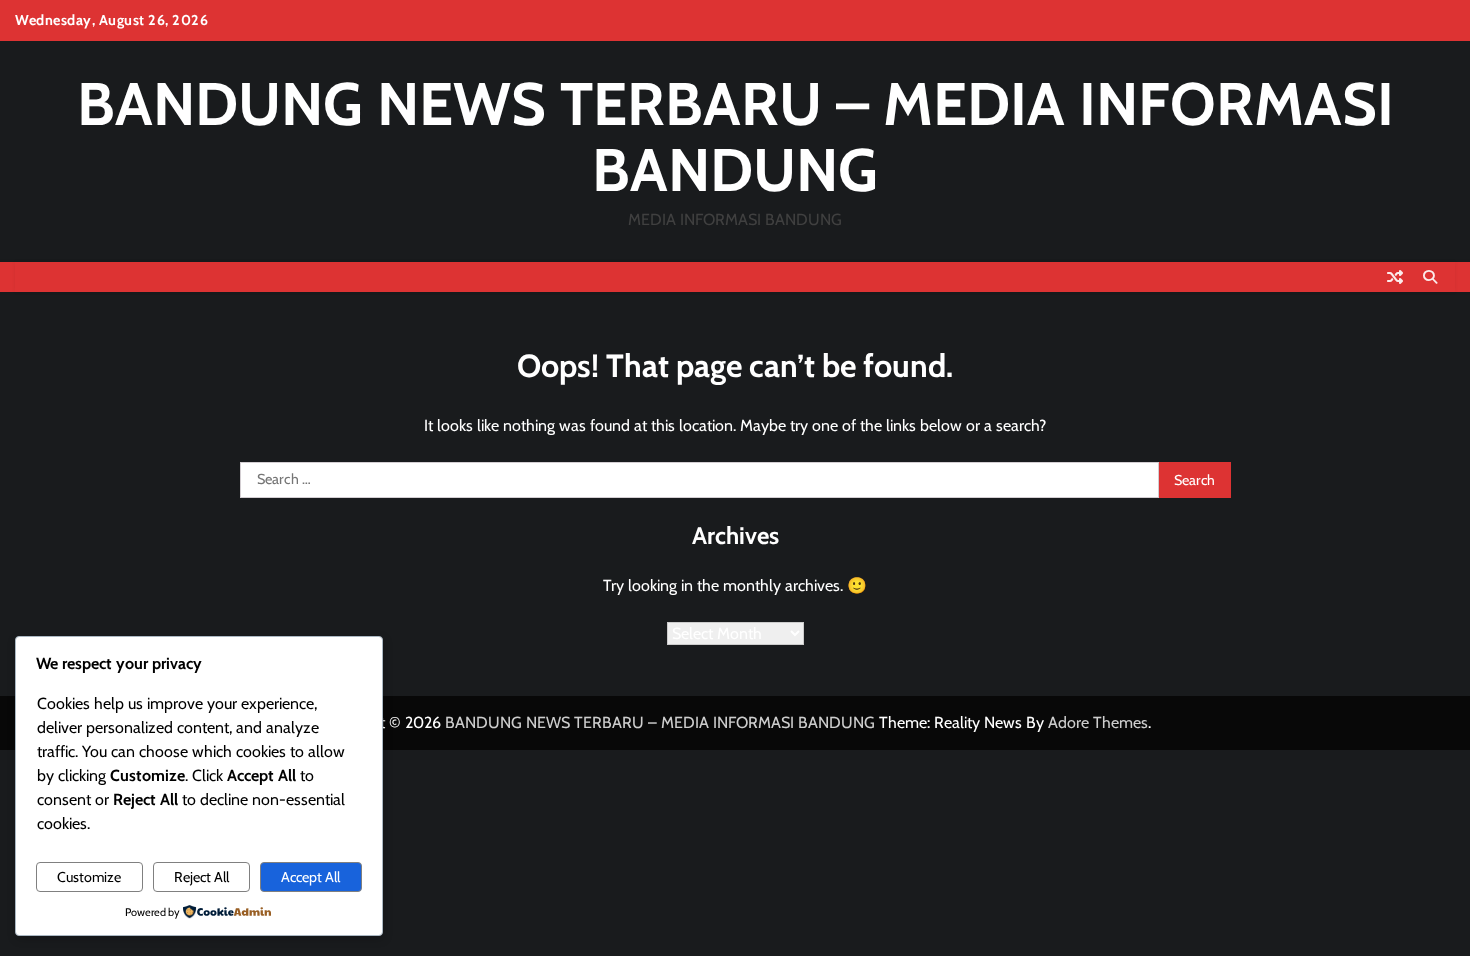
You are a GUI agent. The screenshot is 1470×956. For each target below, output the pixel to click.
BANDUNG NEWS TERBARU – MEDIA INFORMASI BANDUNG (735, 136)
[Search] (1430, 277)
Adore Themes (1098, 722)
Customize (89, 877)
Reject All (201, 877)
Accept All (310, 877)
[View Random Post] (1395, 277)
